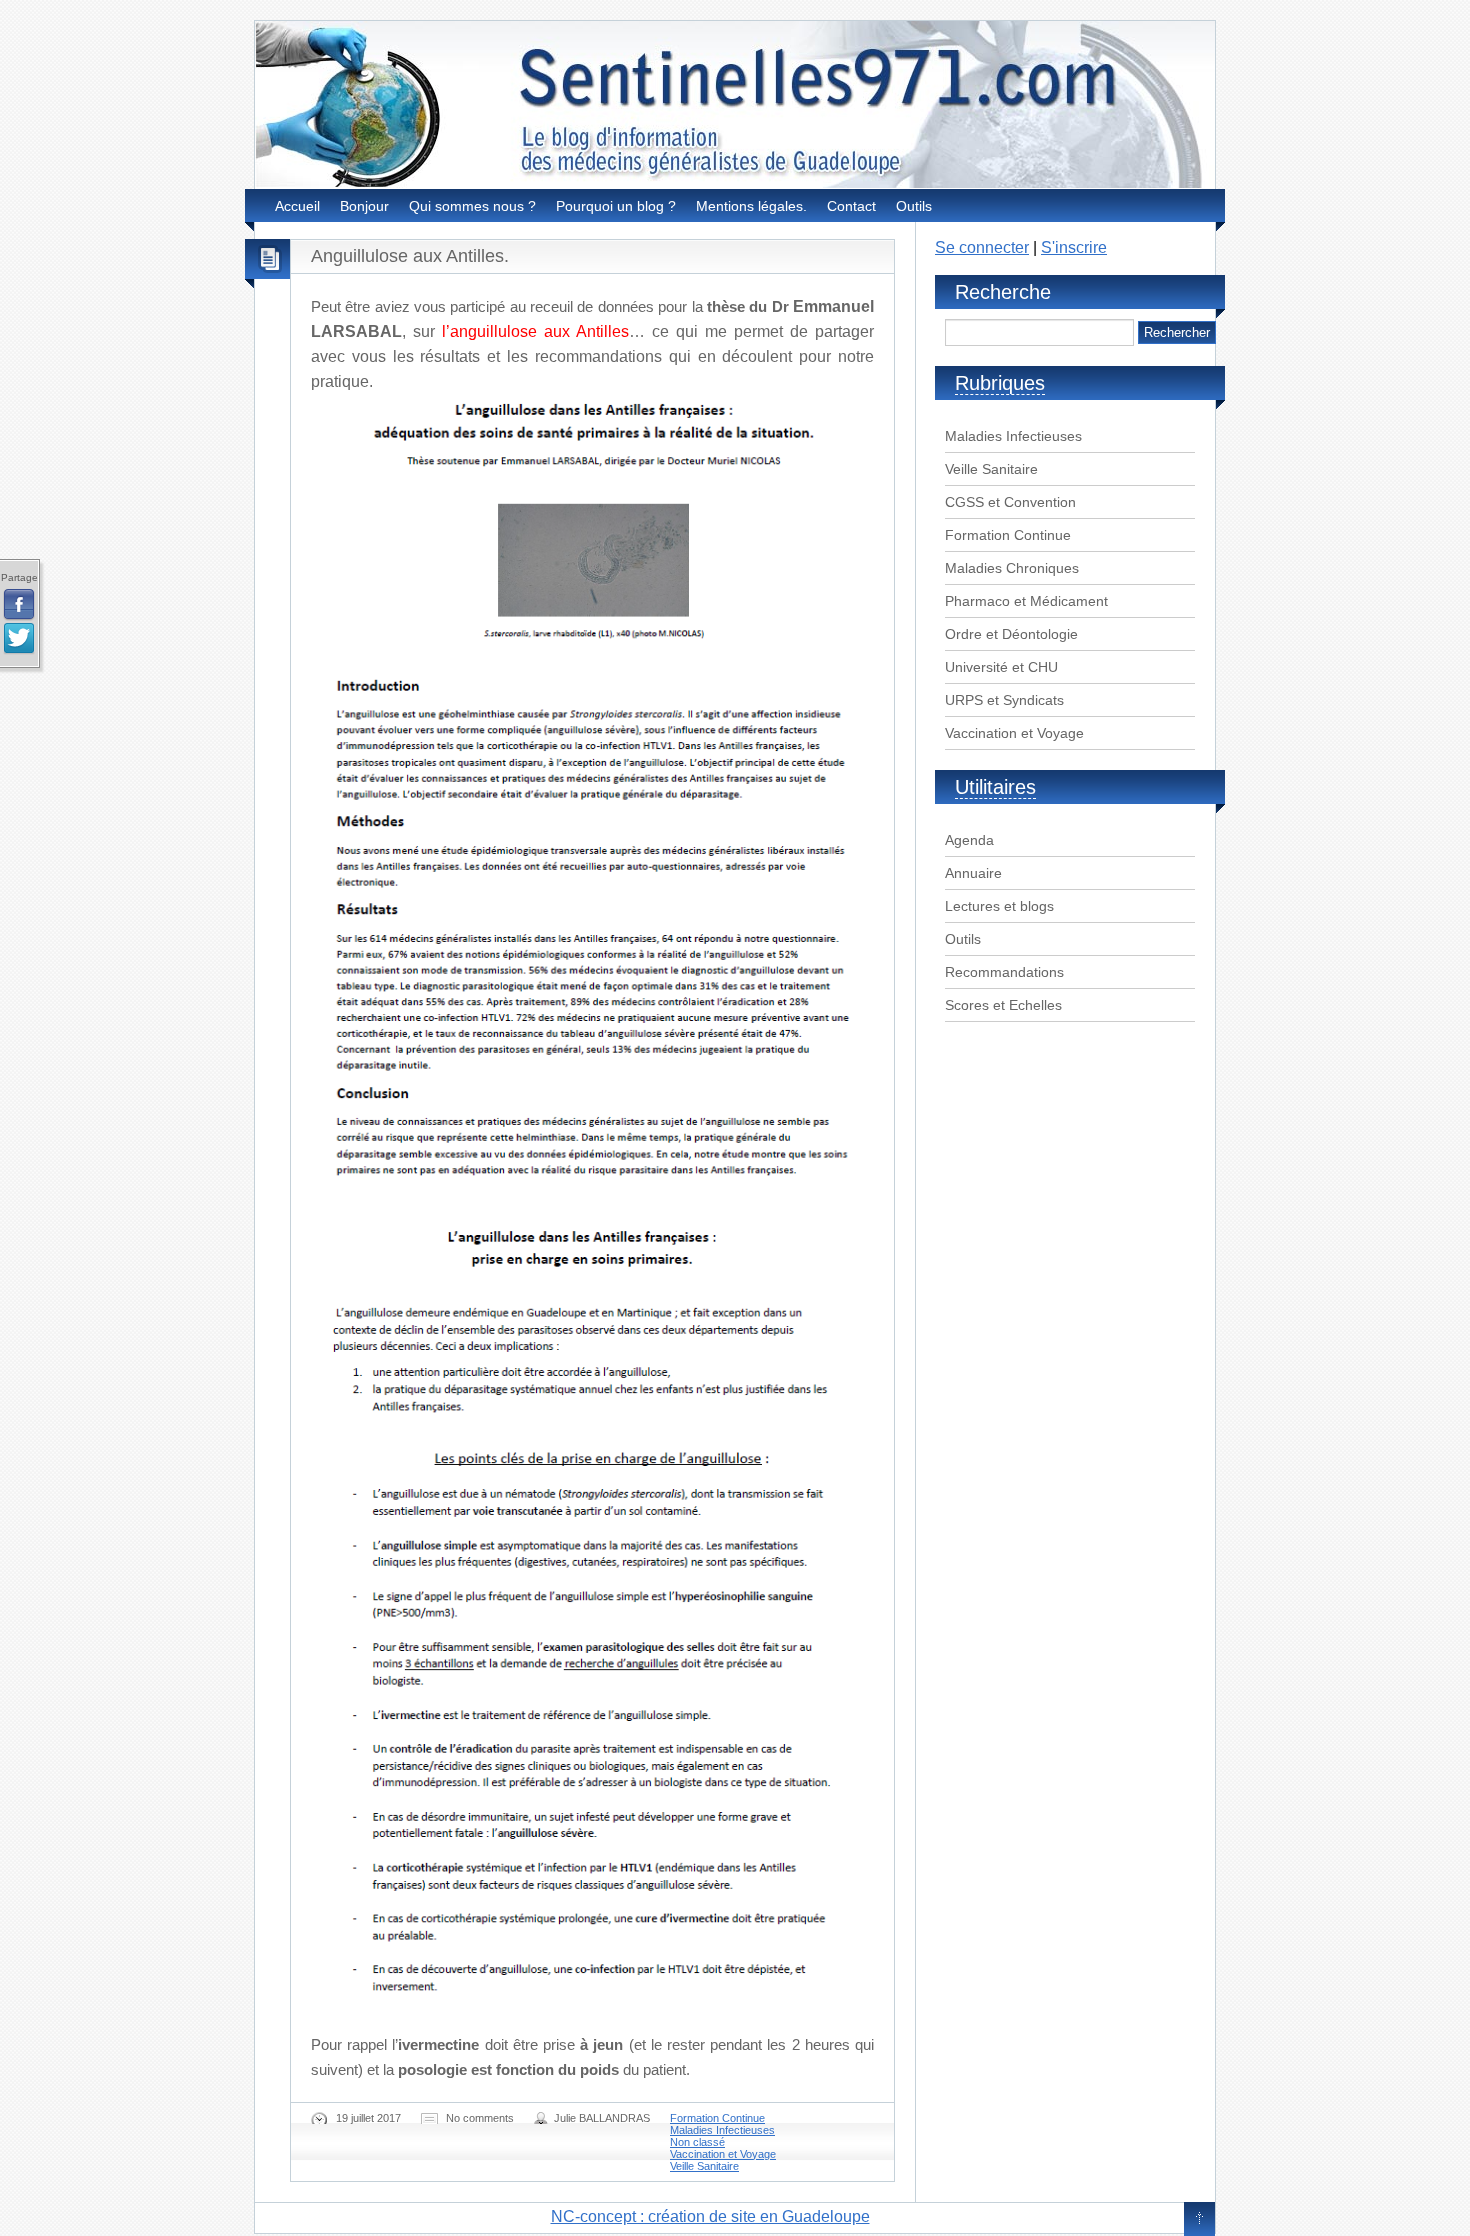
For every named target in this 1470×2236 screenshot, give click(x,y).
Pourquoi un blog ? (616, 206)
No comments (480, 2118)
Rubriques (1000, 383)
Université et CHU (1001, 667)
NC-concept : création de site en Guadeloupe (710, 2216)
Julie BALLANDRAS (602, 2118)
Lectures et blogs (999, 906)
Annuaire (973, 873)
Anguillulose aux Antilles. (410, 256)
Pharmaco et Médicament (1026, 601)
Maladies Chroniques (1012, 568)
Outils (914, 206)
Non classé (697, 2142)
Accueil (297, 206)
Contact (851, 206)
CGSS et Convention (1010, 502)
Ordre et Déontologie (1011, 634)
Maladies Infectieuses (722, 2130)
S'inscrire (1074, 247)
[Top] (1199, 2220)
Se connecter (982, 247)
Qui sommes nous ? (472, 206)
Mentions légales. (751, 206)
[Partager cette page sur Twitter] (19, 639)
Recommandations (1004, 972)
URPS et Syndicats (1004, 700)
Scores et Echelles (1003, 1005)
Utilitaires (995, 787)
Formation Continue (717, 2118)
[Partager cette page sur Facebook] (19, 605)
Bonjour (364, 206)
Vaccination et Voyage (723, 2154)
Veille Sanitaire (704, 2166)
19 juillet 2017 (368, 2118)
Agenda (969, 840)
